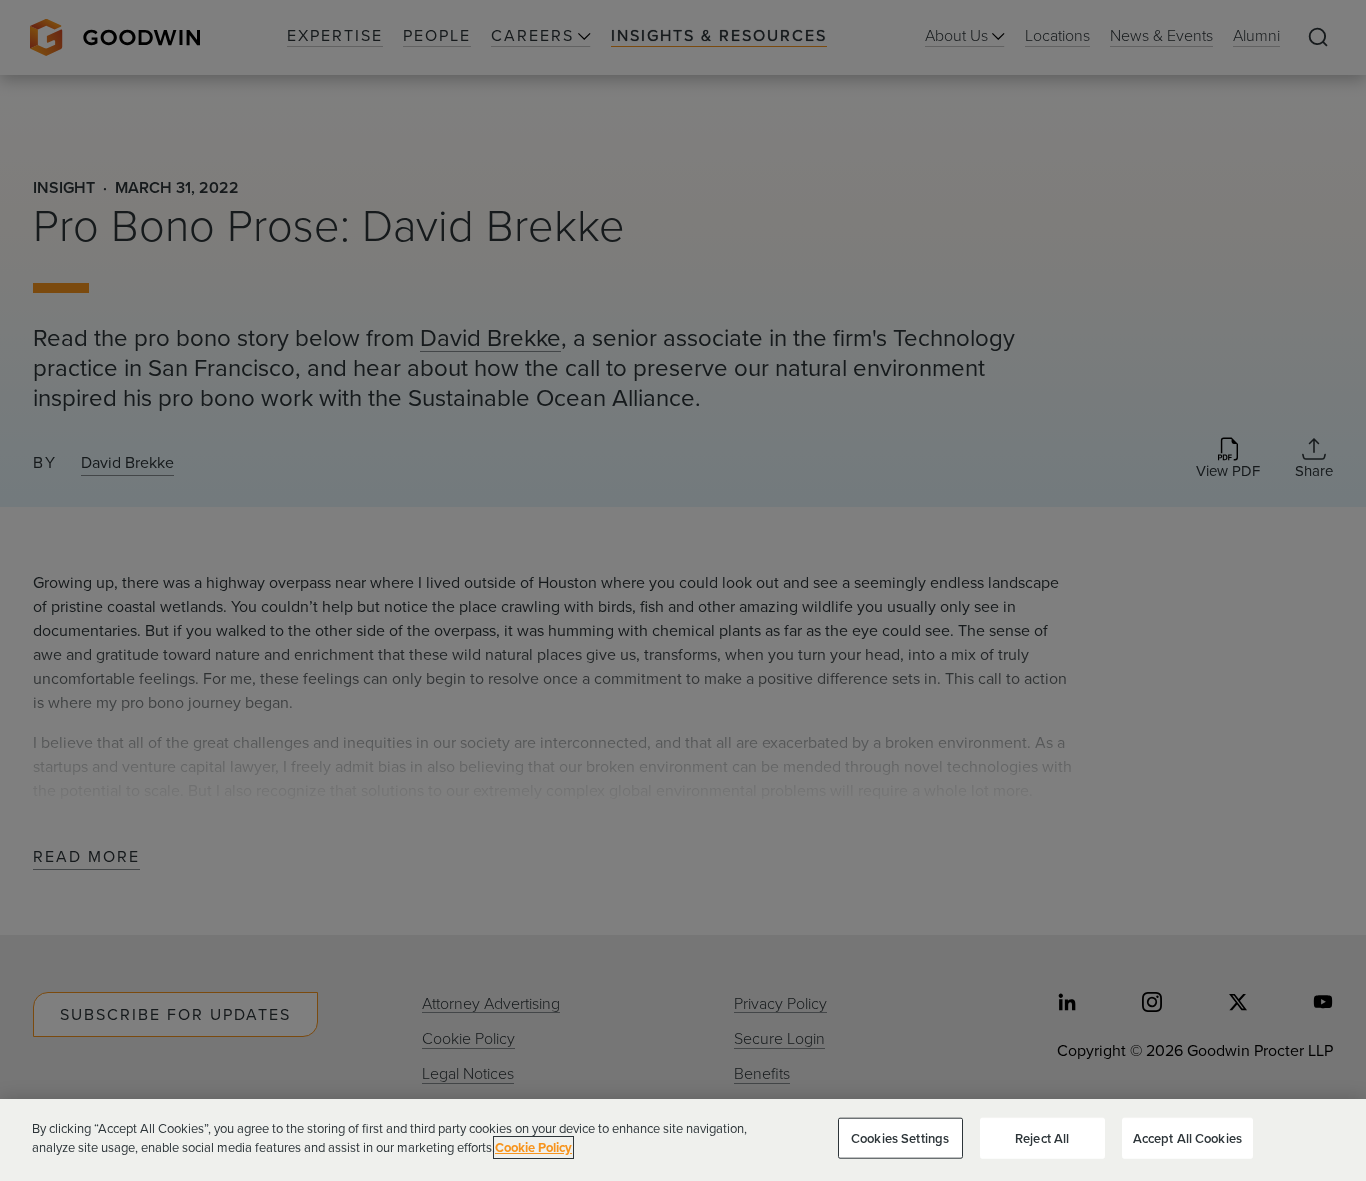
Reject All (1042, 1138)
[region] (683, 1140)
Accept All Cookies (1187, 1138)
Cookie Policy (533, 1147)
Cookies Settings (900, 1138)
